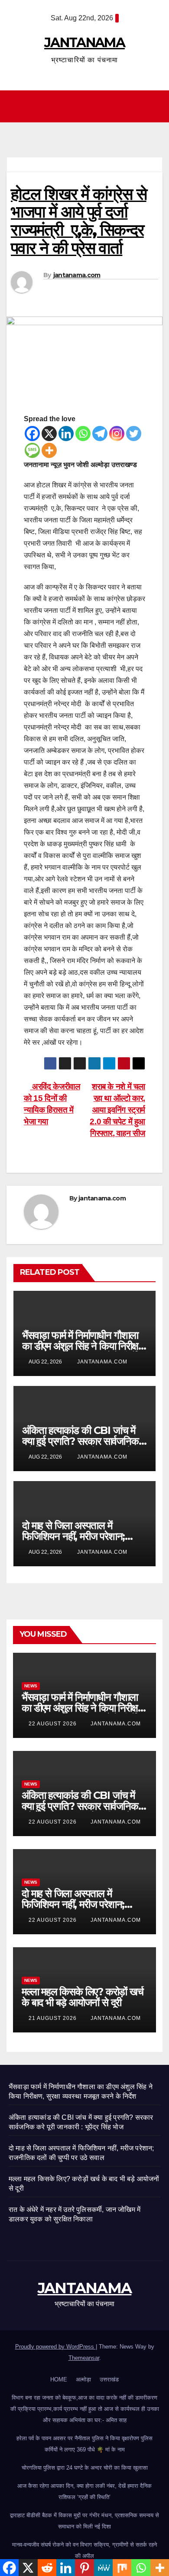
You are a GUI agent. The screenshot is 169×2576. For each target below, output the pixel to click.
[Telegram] (100, 434)
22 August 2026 (54, 1724)
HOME (59, 2379)
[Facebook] (32, 434)
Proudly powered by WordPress (55, 2347)
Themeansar (84, 2358)
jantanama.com (77, 275)
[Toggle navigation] (87, 106)
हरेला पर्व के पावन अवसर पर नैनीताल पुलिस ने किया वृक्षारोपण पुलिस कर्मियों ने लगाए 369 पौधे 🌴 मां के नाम (84, 2444)
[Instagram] (117, 434)
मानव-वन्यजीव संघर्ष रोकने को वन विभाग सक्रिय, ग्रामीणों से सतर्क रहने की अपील (84, 2550)
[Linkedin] (66, 434)
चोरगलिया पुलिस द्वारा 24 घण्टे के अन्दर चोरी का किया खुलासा (85, 2468)
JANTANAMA (84, 43)
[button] (156, 106)
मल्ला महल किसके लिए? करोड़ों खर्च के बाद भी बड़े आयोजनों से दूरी (83, 1997)
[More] (49, 450)
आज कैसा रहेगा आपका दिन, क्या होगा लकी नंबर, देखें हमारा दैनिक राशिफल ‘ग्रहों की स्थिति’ (84, 2491)
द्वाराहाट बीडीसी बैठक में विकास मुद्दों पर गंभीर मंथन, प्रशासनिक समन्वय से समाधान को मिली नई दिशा (84, 2521)
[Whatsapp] (83, 434)
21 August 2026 (54, 2018)
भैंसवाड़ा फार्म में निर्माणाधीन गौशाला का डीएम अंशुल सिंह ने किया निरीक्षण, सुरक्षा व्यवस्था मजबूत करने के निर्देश (84, 1346)
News (31, 1686)
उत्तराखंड (109, 2379)
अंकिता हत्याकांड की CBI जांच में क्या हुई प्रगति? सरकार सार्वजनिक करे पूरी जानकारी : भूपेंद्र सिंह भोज (80, 1441)
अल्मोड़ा (83, 2379)
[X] (49, 434)
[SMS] (32, 450)
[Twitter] (134, 434)
